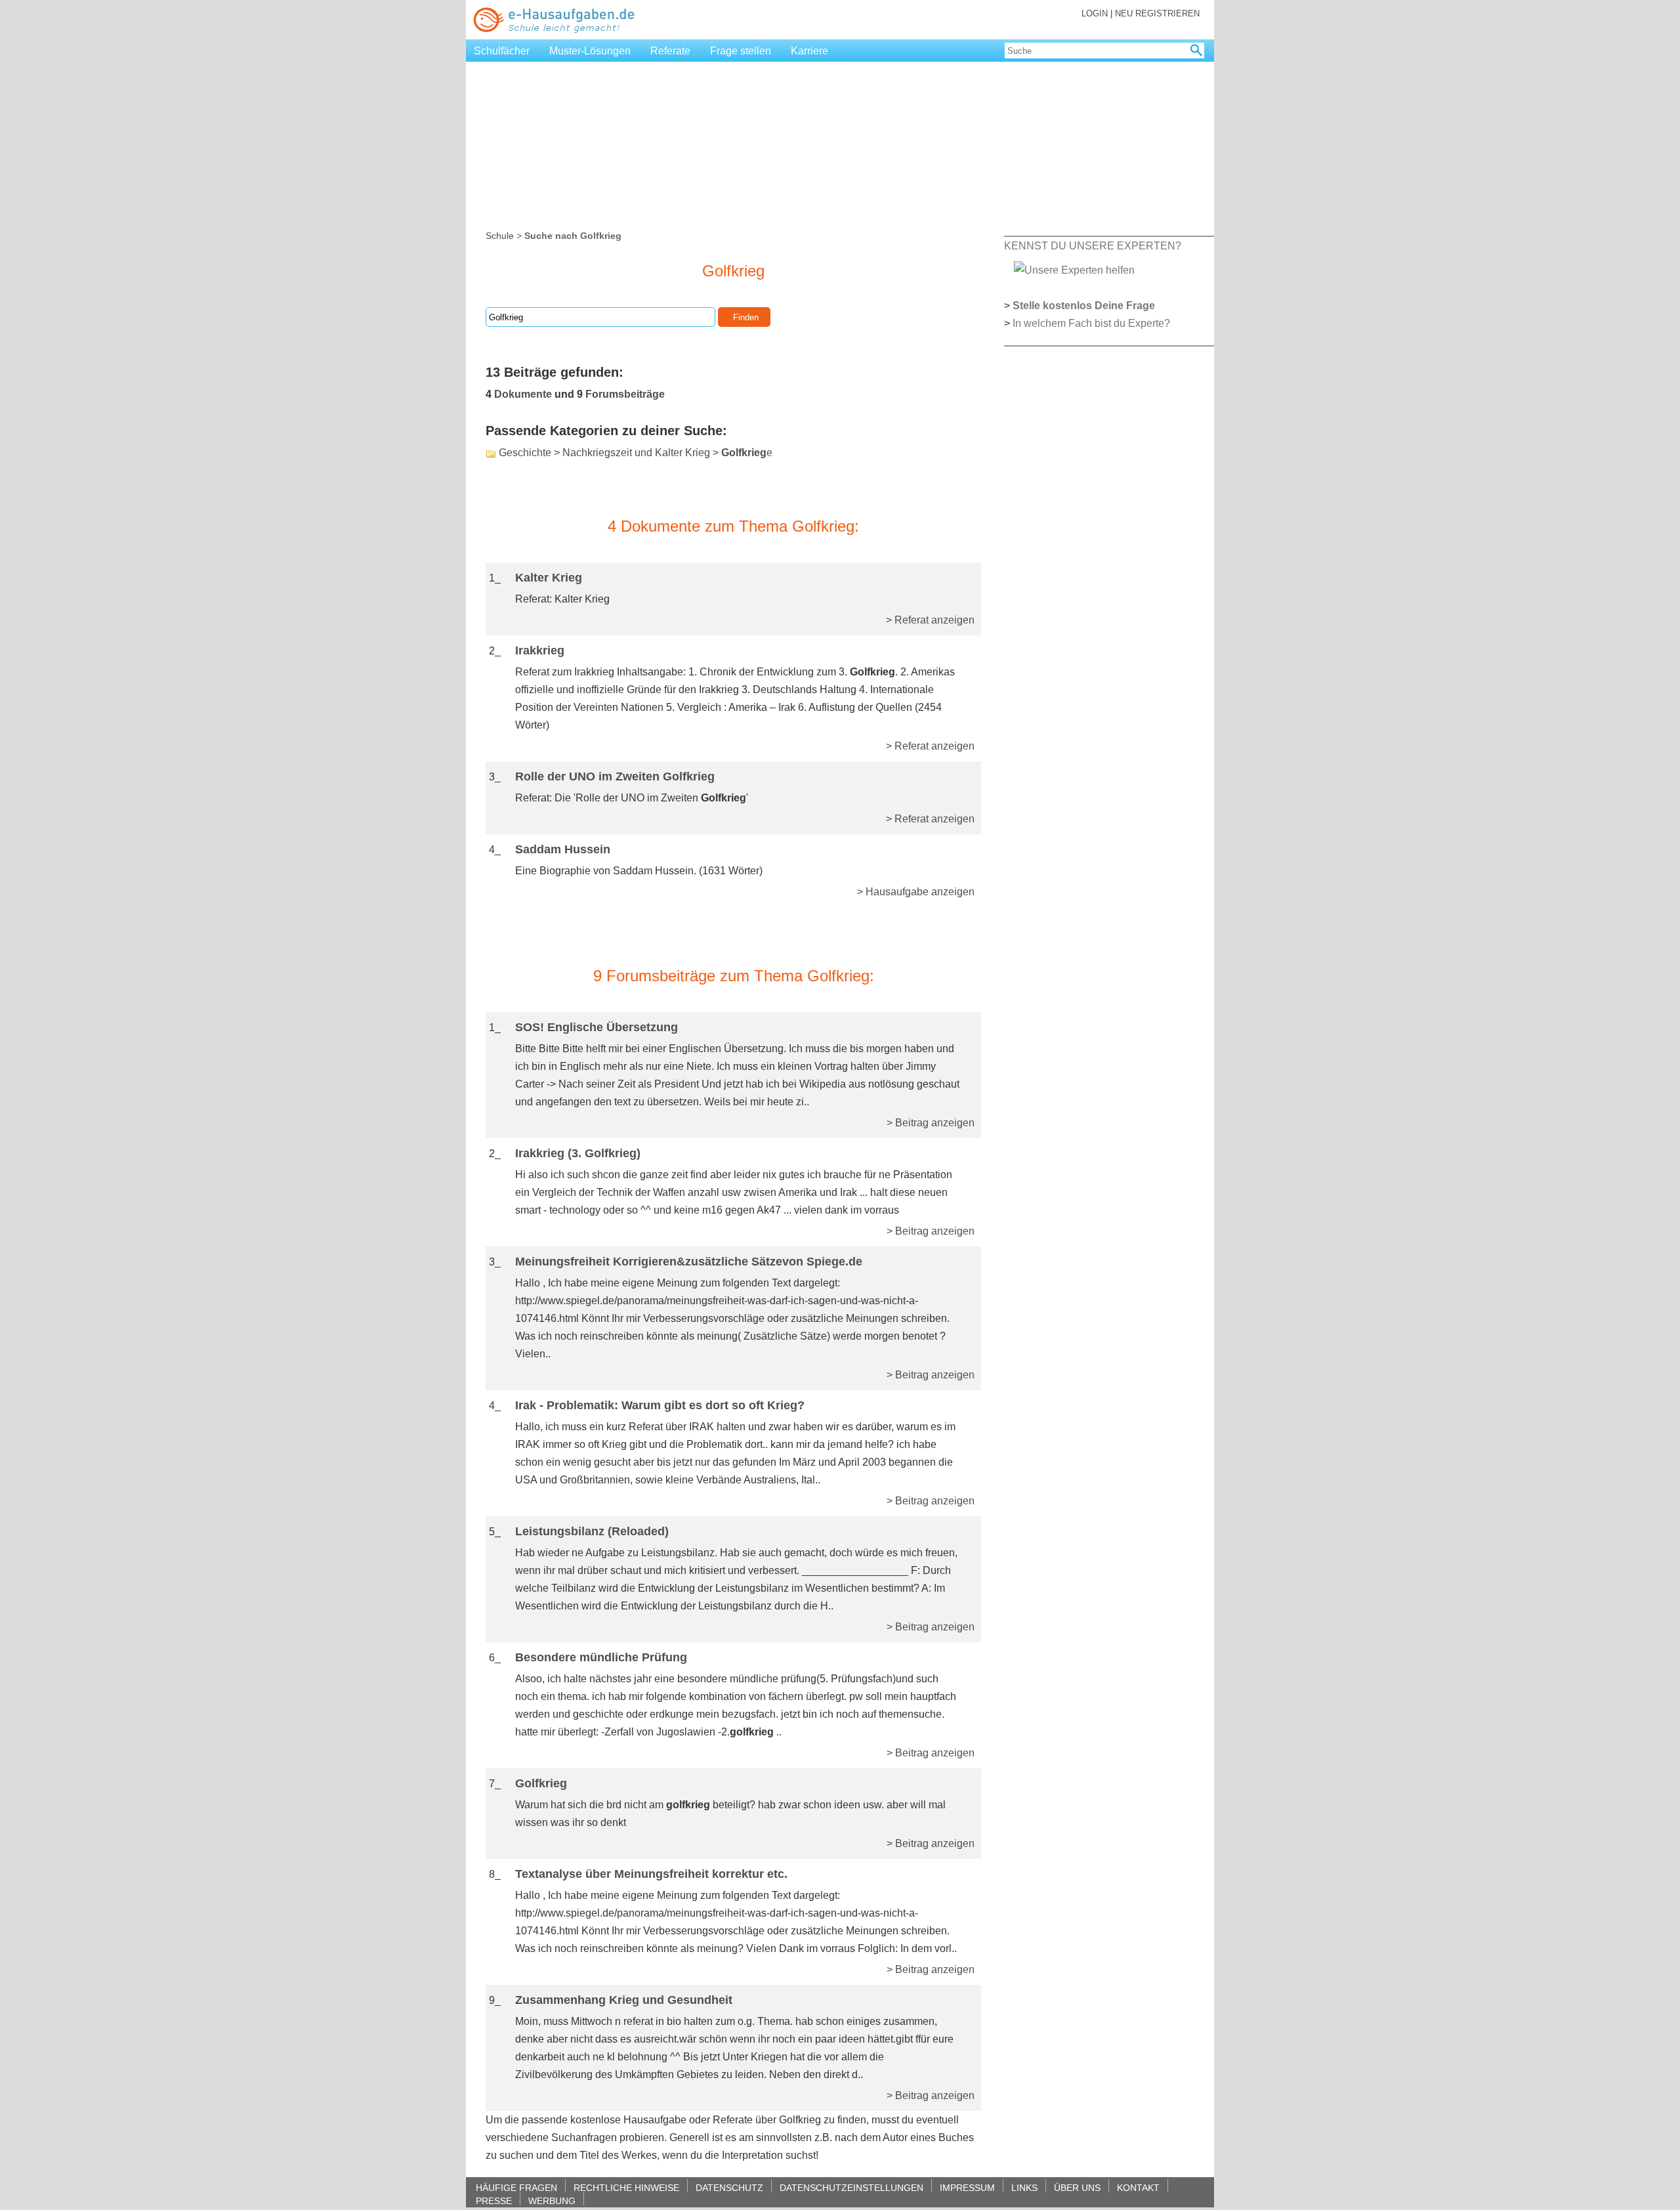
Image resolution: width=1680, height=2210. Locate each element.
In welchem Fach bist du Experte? (1091, 323)
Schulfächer (502, 51)
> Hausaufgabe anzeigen (916, 892)
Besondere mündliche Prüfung (601, 1657)
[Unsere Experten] (1074, 269)
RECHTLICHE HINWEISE (626, 2187)
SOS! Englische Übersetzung (597, 1027)
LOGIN (1095, 13)
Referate (670, 51)
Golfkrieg (541, 1783)
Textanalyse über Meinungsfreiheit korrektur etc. (651, 1874)
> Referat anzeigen (930, 620)
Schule (500, 236)
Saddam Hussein (563, 849)
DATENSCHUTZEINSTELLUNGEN (851, 2187)
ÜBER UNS (1077, 2187)
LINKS (1024, 2187)
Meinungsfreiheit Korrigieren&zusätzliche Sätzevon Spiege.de (689, 1262)
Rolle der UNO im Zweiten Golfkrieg (615, 776)
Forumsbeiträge (625, 394)
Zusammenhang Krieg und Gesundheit (624, 2000)
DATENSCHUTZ (729, 2187)
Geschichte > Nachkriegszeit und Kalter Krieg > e (636, 453)
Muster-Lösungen (590, 51)
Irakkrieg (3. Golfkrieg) (578, 1153)
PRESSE (494, 2200)
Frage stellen (741, 51)
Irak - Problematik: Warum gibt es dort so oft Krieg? (660, 1405)
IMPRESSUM (967, 2187)
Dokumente (523, 394)
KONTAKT (1138, 2187)
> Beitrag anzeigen (931, 1123)
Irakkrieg (540, 650)
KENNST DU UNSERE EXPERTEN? (1093, 246)
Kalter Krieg (549, 578)
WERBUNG (552, 2200)
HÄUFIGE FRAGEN (516, 2187)
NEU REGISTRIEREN (1157, 13)
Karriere (809, 51)
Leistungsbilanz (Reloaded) (592, 1531)
